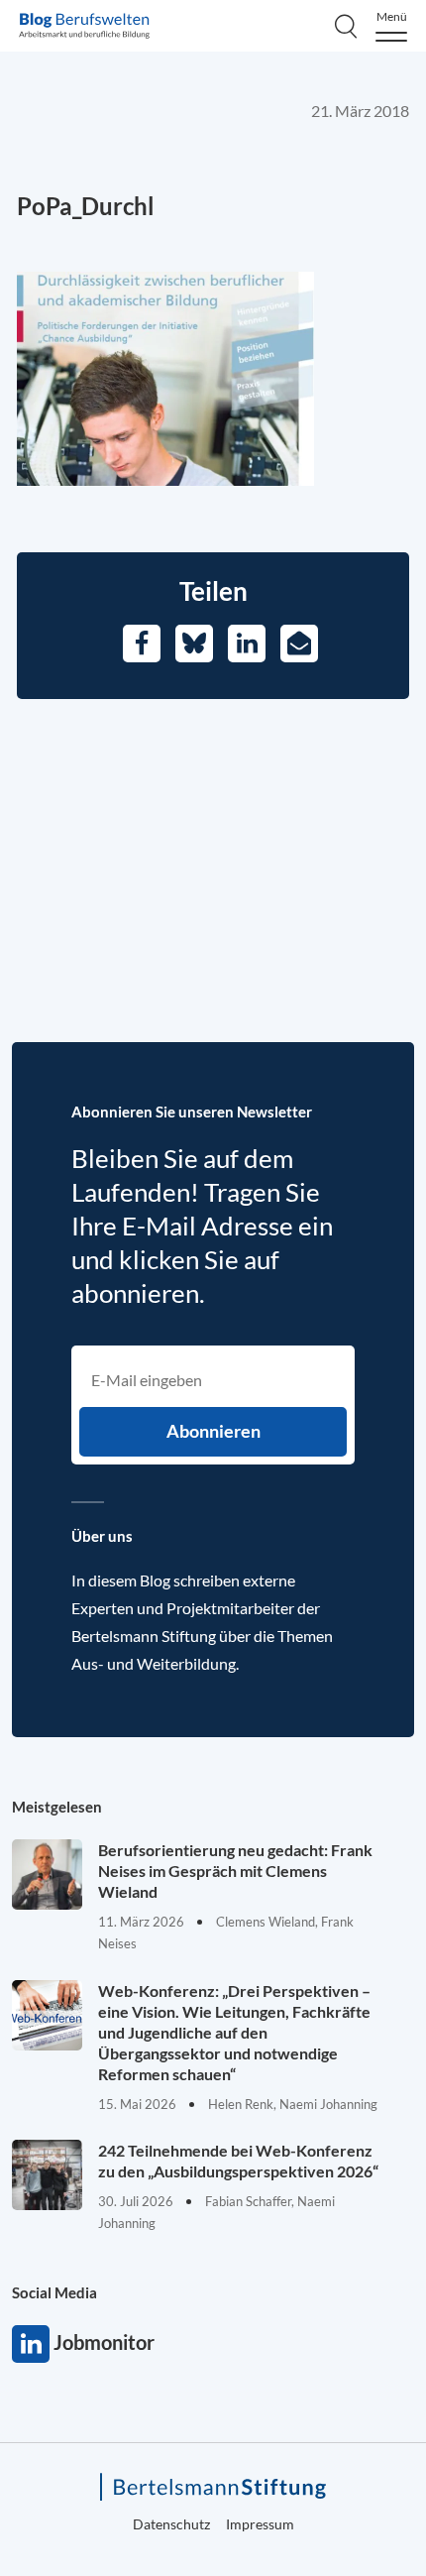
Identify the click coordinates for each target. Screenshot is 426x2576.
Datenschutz (171, 2524)
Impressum (260, 2524)
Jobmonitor (31, 2344)
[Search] (346, 26)
